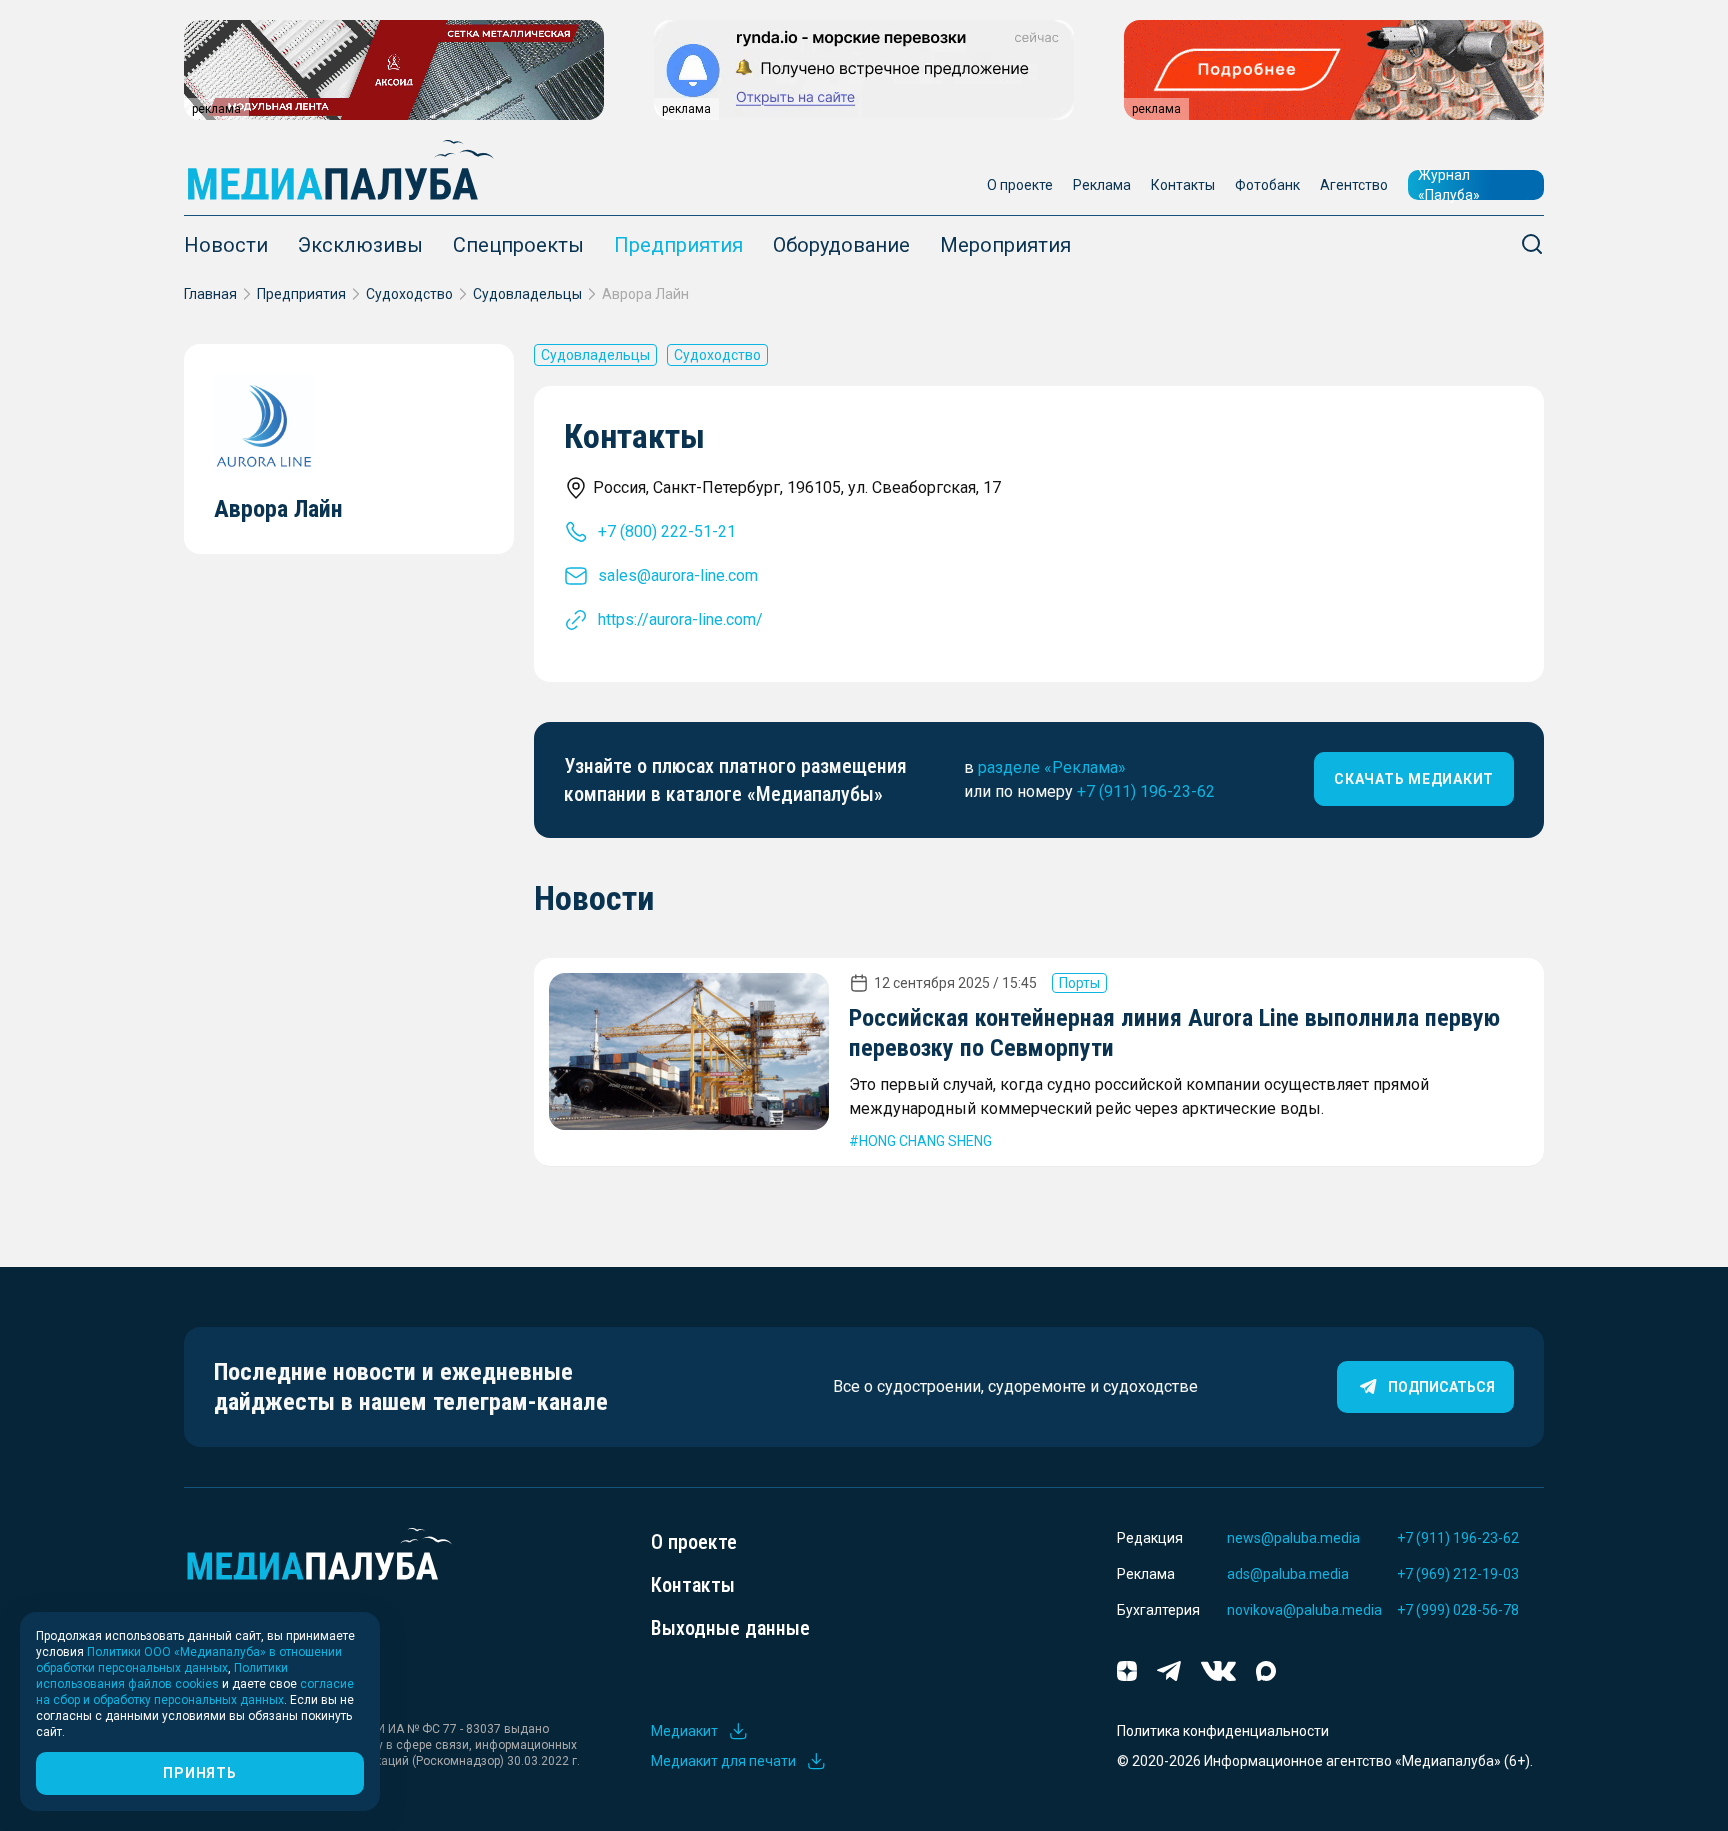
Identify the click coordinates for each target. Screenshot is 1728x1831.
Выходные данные (730, 1628)
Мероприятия (1005, 245)
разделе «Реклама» (1052, 767)
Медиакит (684, 1731)
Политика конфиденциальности (1223, 1731)
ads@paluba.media (1288, 1574)
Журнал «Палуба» (1449, 185)
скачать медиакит (1414, 779)
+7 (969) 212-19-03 (1458, 1574)
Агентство (1354, 185)
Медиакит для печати (723, 1761)
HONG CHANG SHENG (925, 1141)
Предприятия (678, 245)
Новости (226, 245)
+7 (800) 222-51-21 (667, 531)
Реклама (1102, 185)
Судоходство (409, 294)
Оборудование (841, 245)
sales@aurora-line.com (678, 575)
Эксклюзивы (360, 245)
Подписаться (1441, 1387)
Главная (210, 294)
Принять (199, 1773)
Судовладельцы (527, 294)
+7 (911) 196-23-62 (1146, 791)
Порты (1079, 983)
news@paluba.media (1293, 1538)
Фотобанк (1267, 185)
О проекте (1020, 185)
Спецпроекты (518, 245)
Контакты (1183, 185)
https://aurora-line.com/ (680, 619)
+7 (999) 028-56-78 (1458, 1610)
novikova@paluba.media (1304, 1610)
